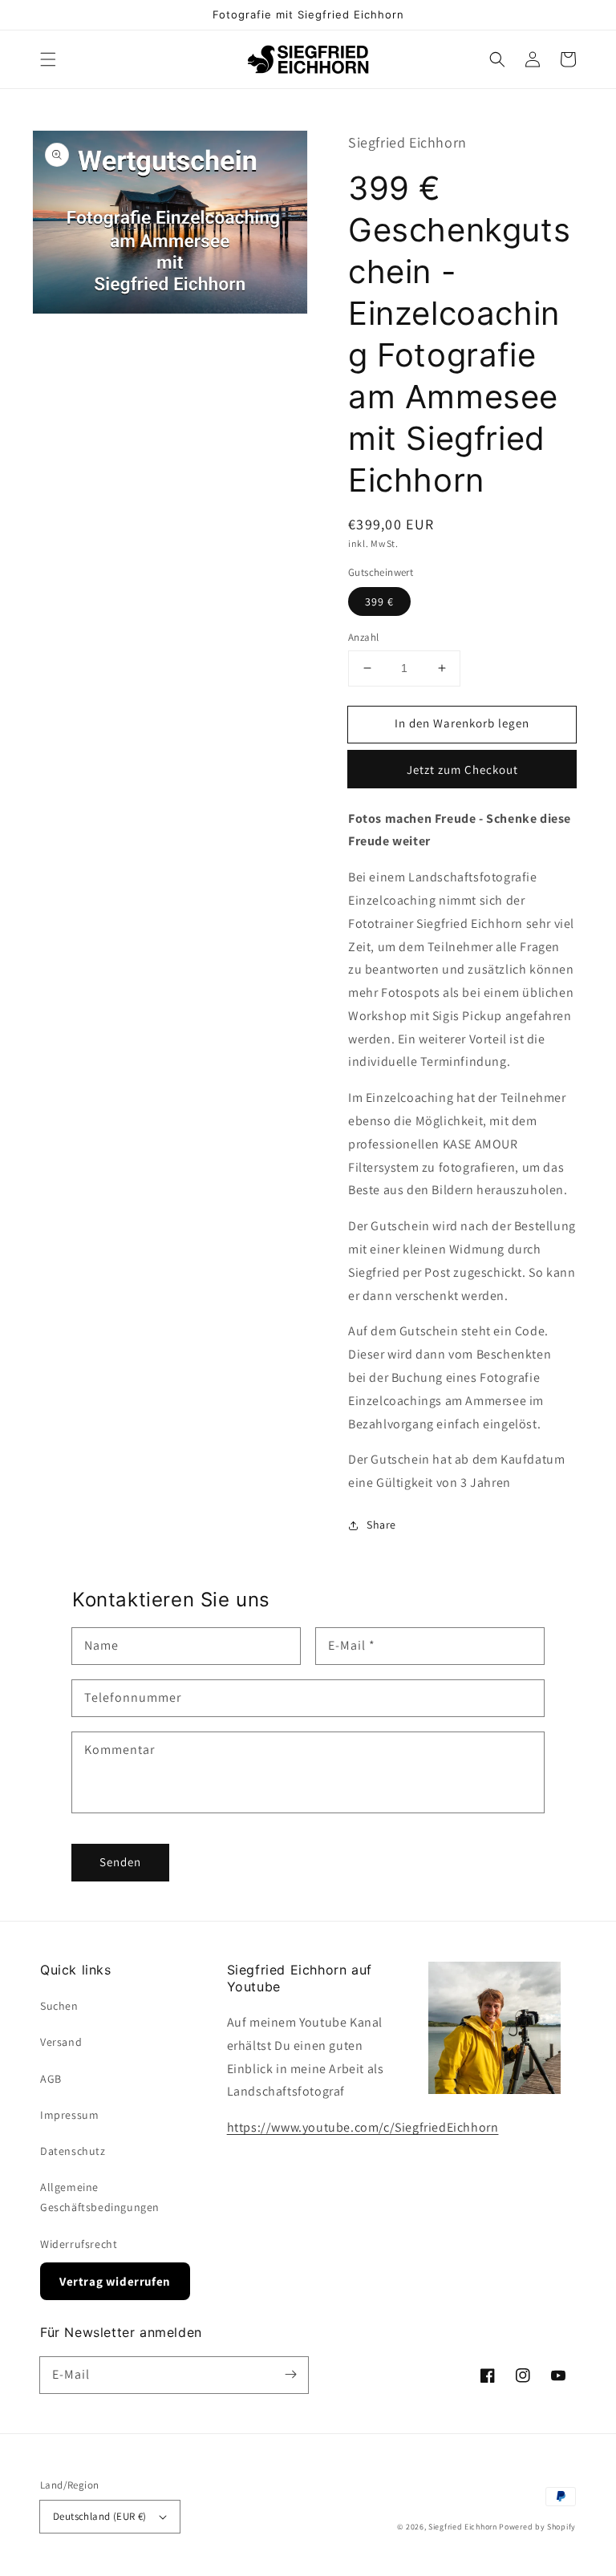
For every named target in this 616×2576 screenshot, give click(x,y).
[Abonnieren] (290, 2375)
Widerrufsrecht (79, 2244)
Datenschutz (73, 2151)
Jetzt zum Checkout (462, 770)
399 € (379, 601)
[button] (48, 59)
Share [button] (381, 1525)
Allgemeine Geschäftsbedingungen (100, 2197)
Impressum (69, 2115)
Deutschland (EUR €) (100, 2516)
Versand (61, 2042)
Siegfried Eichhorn (463, 2527)
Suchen (59, 2006)
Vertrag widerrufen (115, 2281)
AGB (51, 2079)
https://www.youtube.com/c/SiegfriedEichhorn (363, 2127)
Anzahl (363, 637)
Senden (120, 1862)
